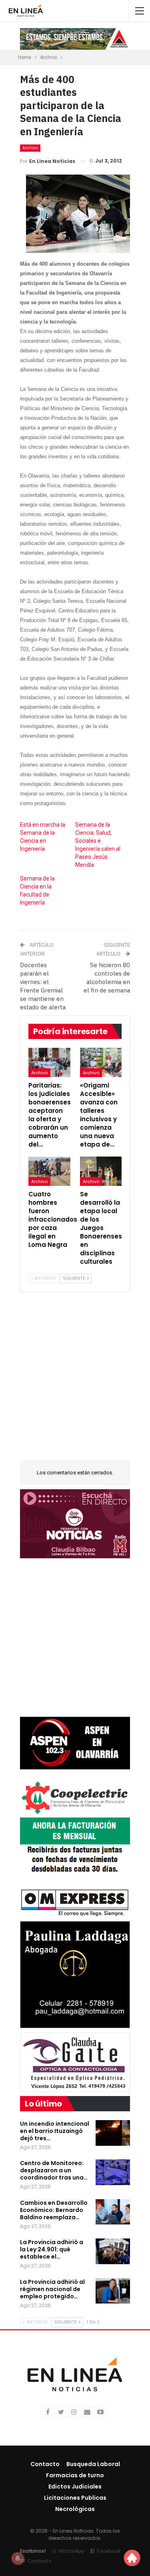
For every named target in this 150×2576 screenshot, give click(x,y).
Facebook (109, 2551)
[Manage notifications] (18, 2558)
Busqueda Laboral (93, 2464)
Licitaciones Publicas (75, 2498)
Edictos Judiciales (75, 2487)
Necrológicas (75, 2509)
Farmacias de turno (75, 2475)
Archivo (30, 148)
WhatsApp (71, 2551)
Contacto (45, 2464)
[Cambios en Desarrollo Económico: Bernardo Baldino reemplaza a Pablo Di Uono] (113, 2212)
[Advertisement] (75, 1381)
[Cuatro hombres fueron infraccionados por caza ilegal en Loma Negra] (49, 1171)
